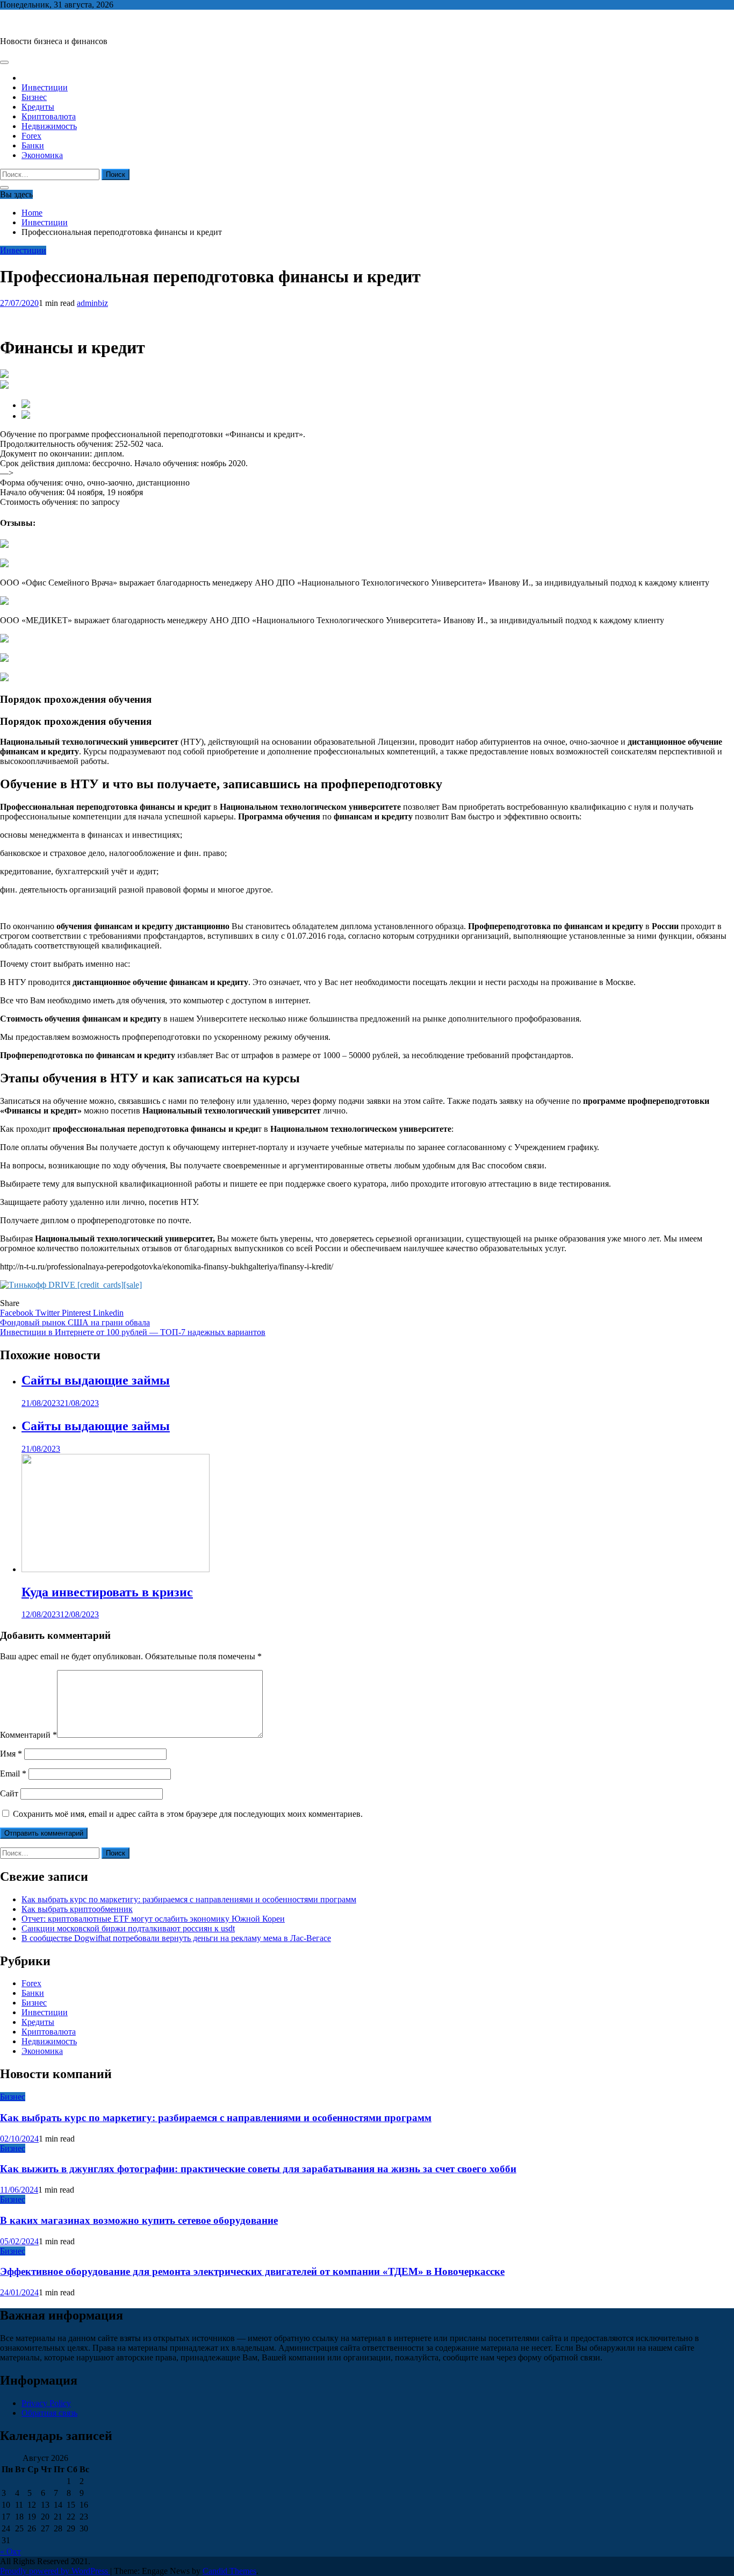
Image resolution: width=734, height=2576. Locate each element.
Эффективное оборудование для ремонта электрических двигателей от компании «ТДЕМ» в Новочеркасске (252, 2271)
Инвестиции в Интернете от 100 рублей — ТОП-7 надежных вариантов (133, 1332)
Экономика (42, 155)
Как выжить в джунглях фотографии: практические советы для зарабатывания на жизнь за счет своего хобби (258, 2169)
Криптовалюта (49, 116)
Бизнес (34, 97)
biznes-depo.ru (25, 23)
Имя (11, 1754)
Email (13, 1774)
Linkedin (108, 1313)
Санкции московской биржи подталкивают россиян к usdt (128, 1928)
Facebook (18, 1313)
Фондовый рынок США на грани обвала (75, 1322)
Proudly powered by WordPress (55, 2571)
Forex (31, 136)
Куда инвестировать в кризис (107, 1592)
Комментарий (28, 1735)
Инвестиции (45, 87)
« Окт (10, 2552)
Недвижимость (49, 126)
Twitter (49, 1313)
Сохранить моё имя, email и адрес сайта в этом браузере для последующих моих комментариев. (188, 1814)
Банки (33, 145)
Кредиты (38, 107)
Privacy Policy (46, 2403)
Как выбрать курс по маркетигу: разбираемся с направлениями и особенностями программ (189, 1899)
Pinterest (77, 1313)
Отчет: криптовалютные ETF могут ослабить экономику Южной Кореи (153, 1919)
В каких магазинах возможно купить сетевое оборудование (139, 2220)
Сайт (9, 1793)
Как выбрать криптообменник (77, 1909)
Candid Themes (229, 2571)
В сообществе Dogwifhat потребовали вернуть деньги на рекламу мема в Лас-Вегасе (176, 1938)
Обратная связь (49, 2413)
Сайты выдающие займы (96, 1380)
